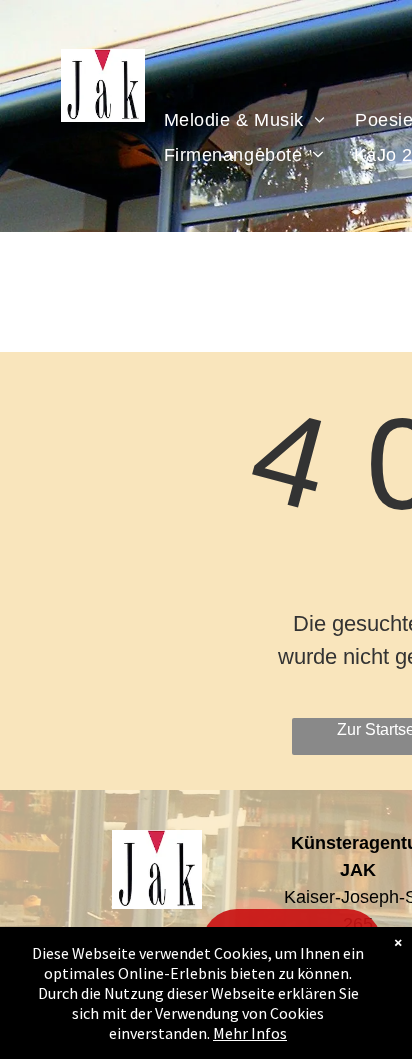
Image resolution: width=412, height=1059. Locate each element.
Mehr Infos (250, 1033)
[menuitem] (245, 119)
